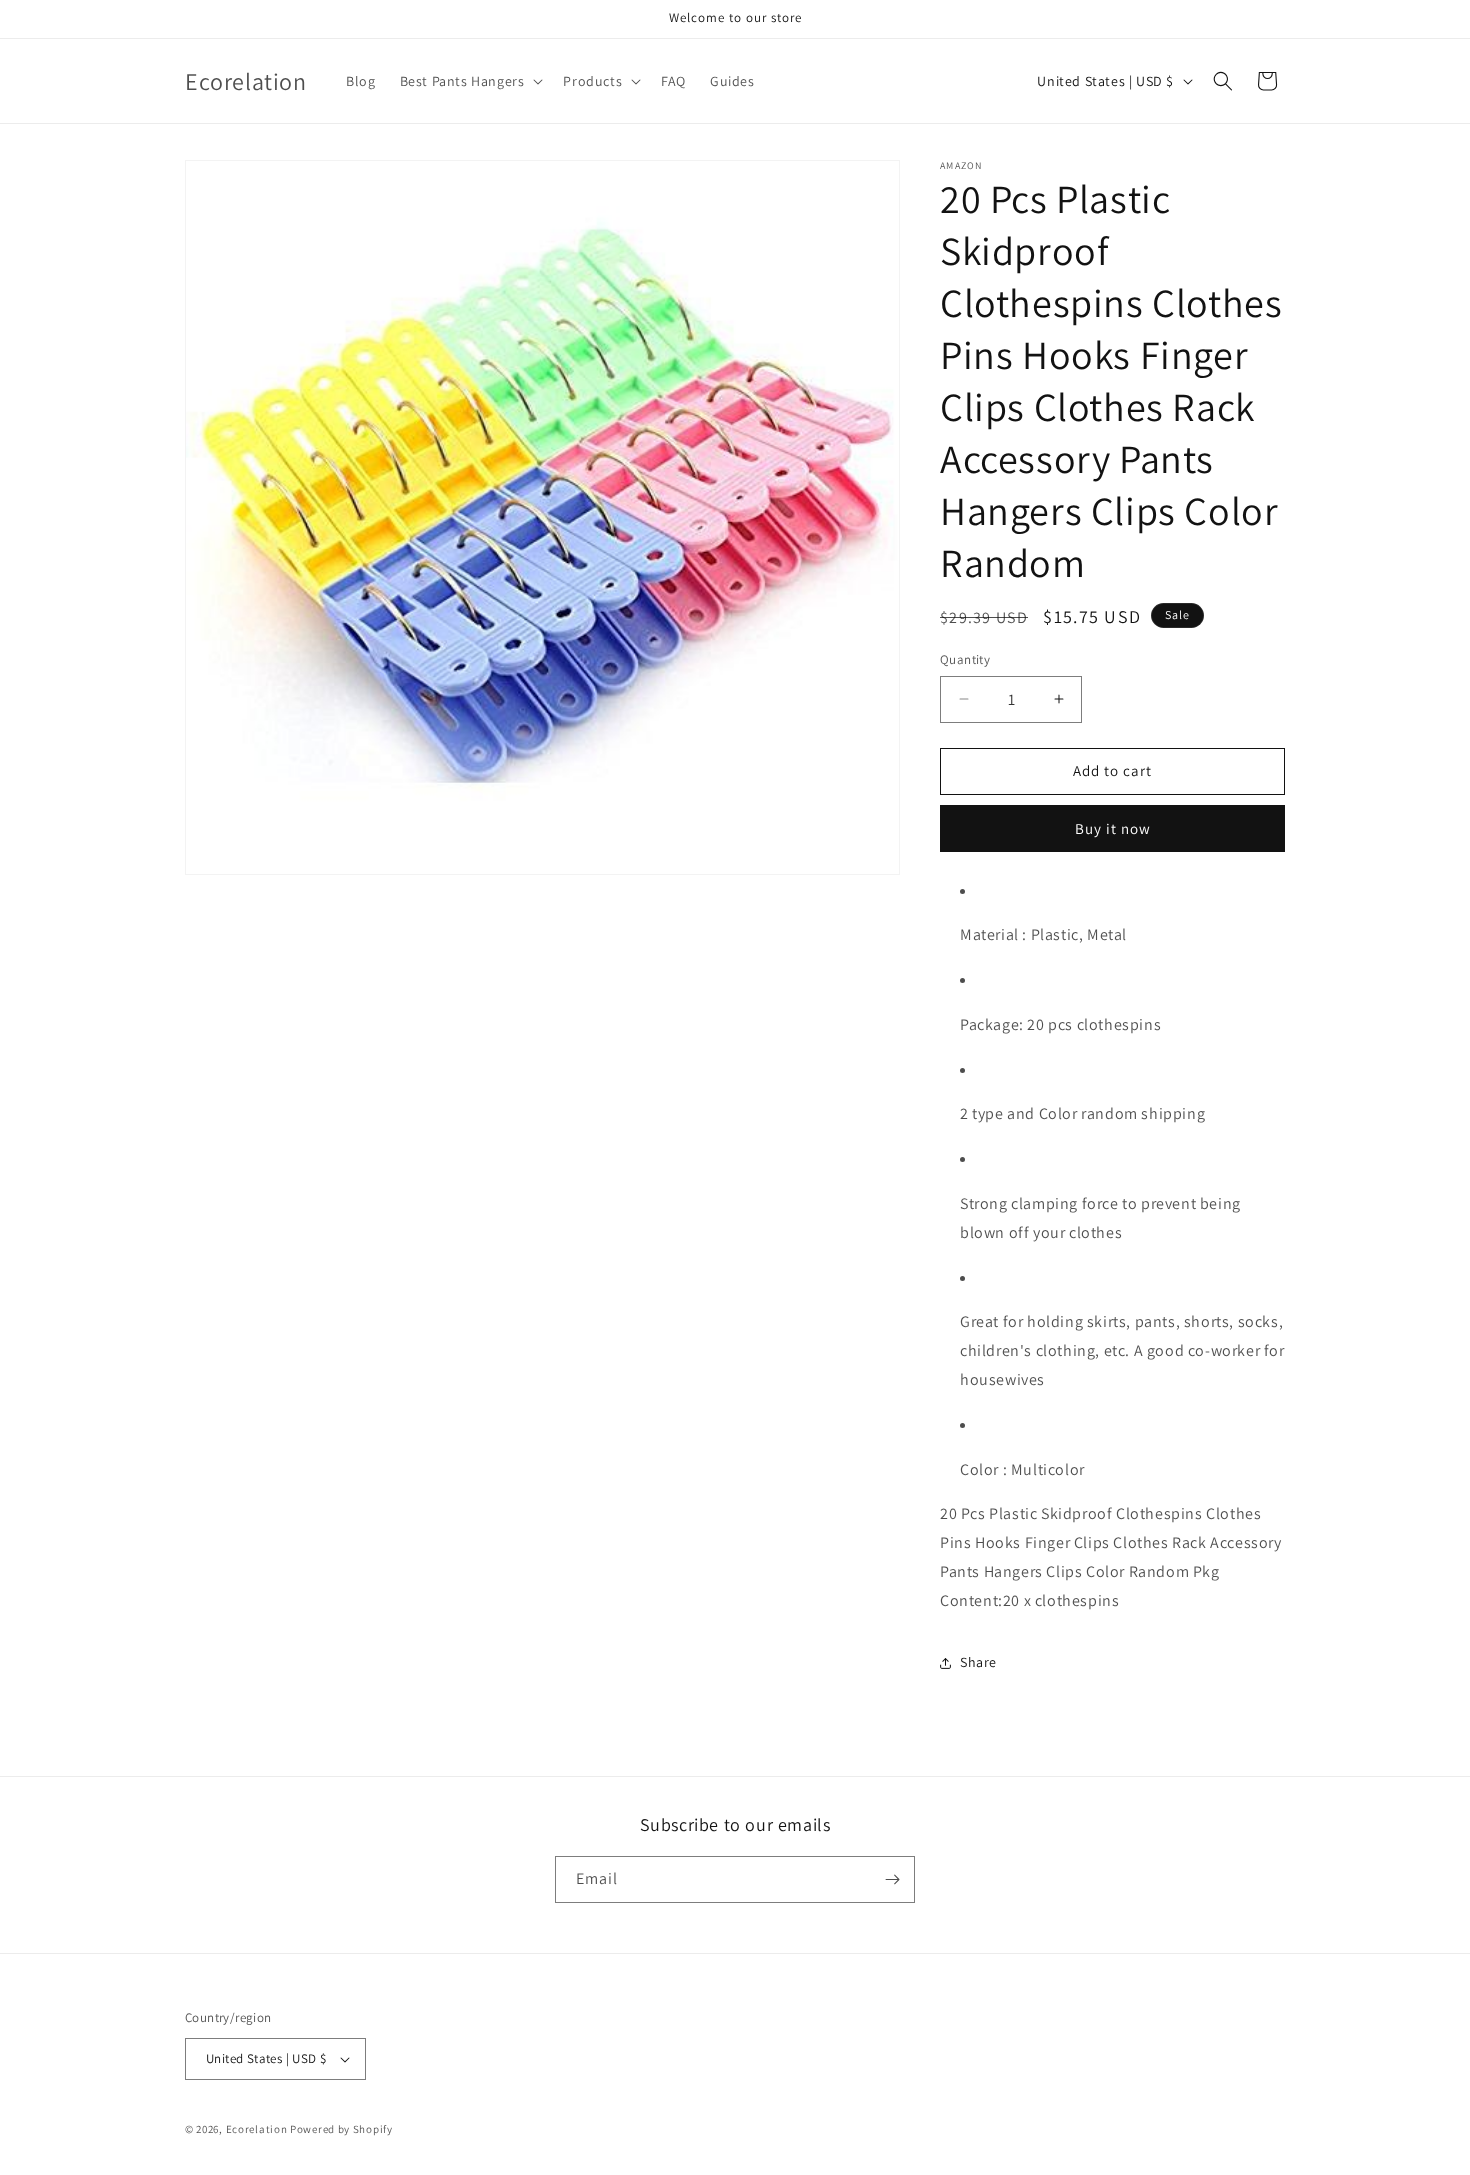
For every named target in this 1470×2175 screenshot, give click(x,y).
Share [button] (978, 1662)
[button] (470, 81)
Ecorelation (257, 2129)
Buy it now (1113, 828)
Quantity (965, 659)
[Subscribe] (892, 1879)
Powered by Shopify (341, 2129)
